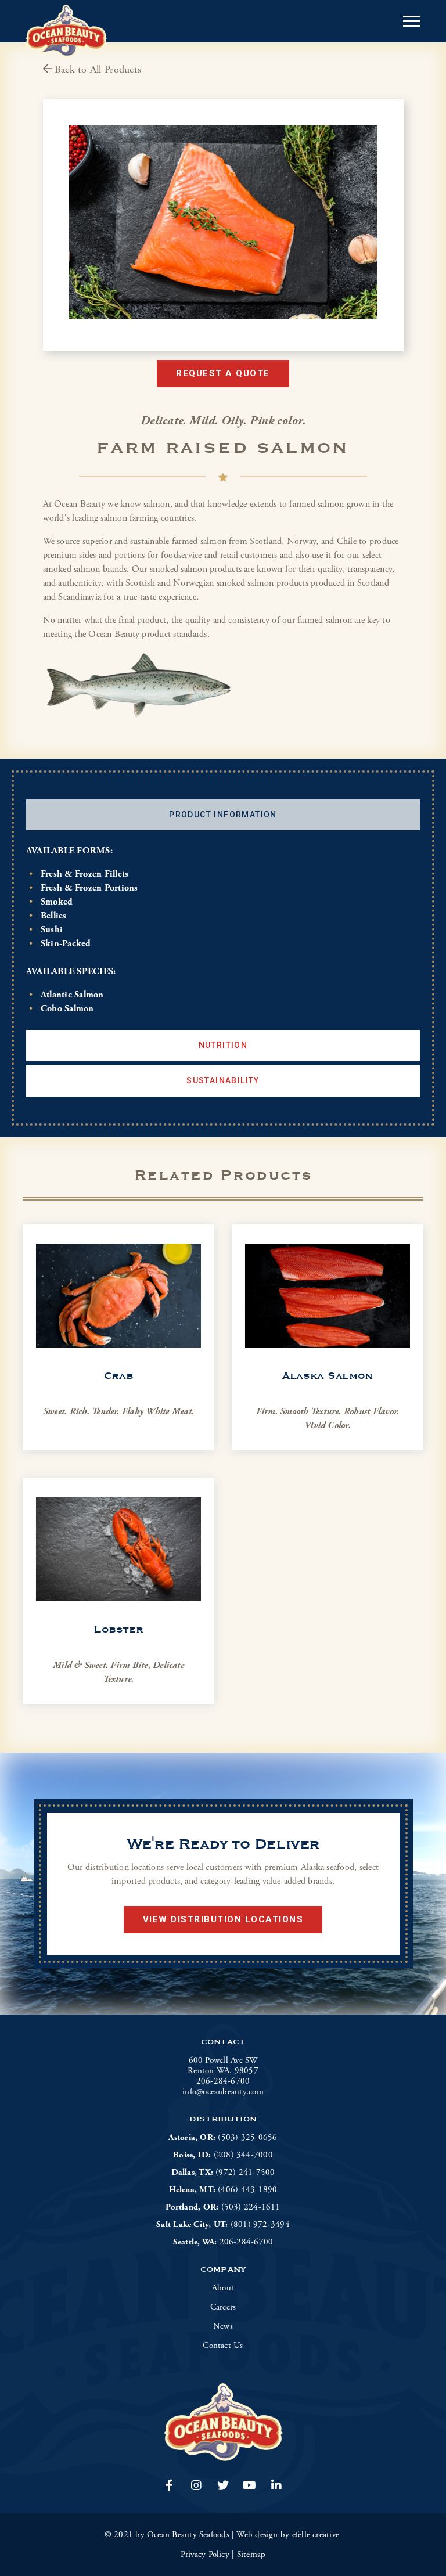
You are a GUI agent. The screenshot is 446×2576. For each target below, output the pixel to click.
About (223, 2288)
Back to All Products (98, 69)
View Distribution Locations (223, 1919)
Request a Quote (223, 373)
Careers (223, 2307)
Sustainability (223, 1080)
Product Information (223, 815)
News (223, 2326)
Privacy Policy (205, 2554)
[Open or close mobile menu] (412, 21)
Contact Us (223, 2346)
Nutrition (223, 1045)
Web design (257, 2534)
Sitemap (251, 2554)
